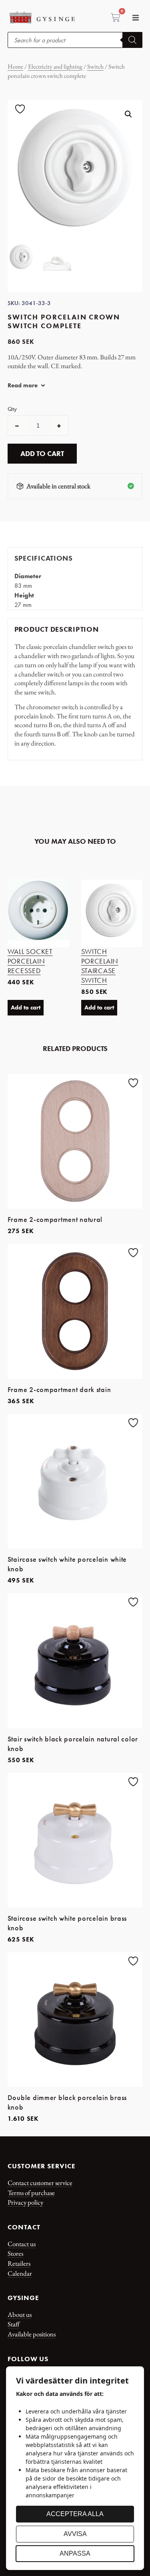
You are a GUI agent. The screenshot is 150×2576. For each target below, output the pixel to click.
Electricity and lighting (55, 66)
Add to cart (42, 454)
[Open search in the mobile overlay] (75, 40)
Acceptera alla (75, 2514)
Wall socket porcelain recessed (30, 961)
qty (12, 409)
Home (15, 66)
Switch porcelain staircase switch (100, 966)
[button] (135, 18)
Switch (95, 66)
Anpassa (75, 2553)
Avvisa (75, 2534)
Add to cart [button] (26, 1007)
